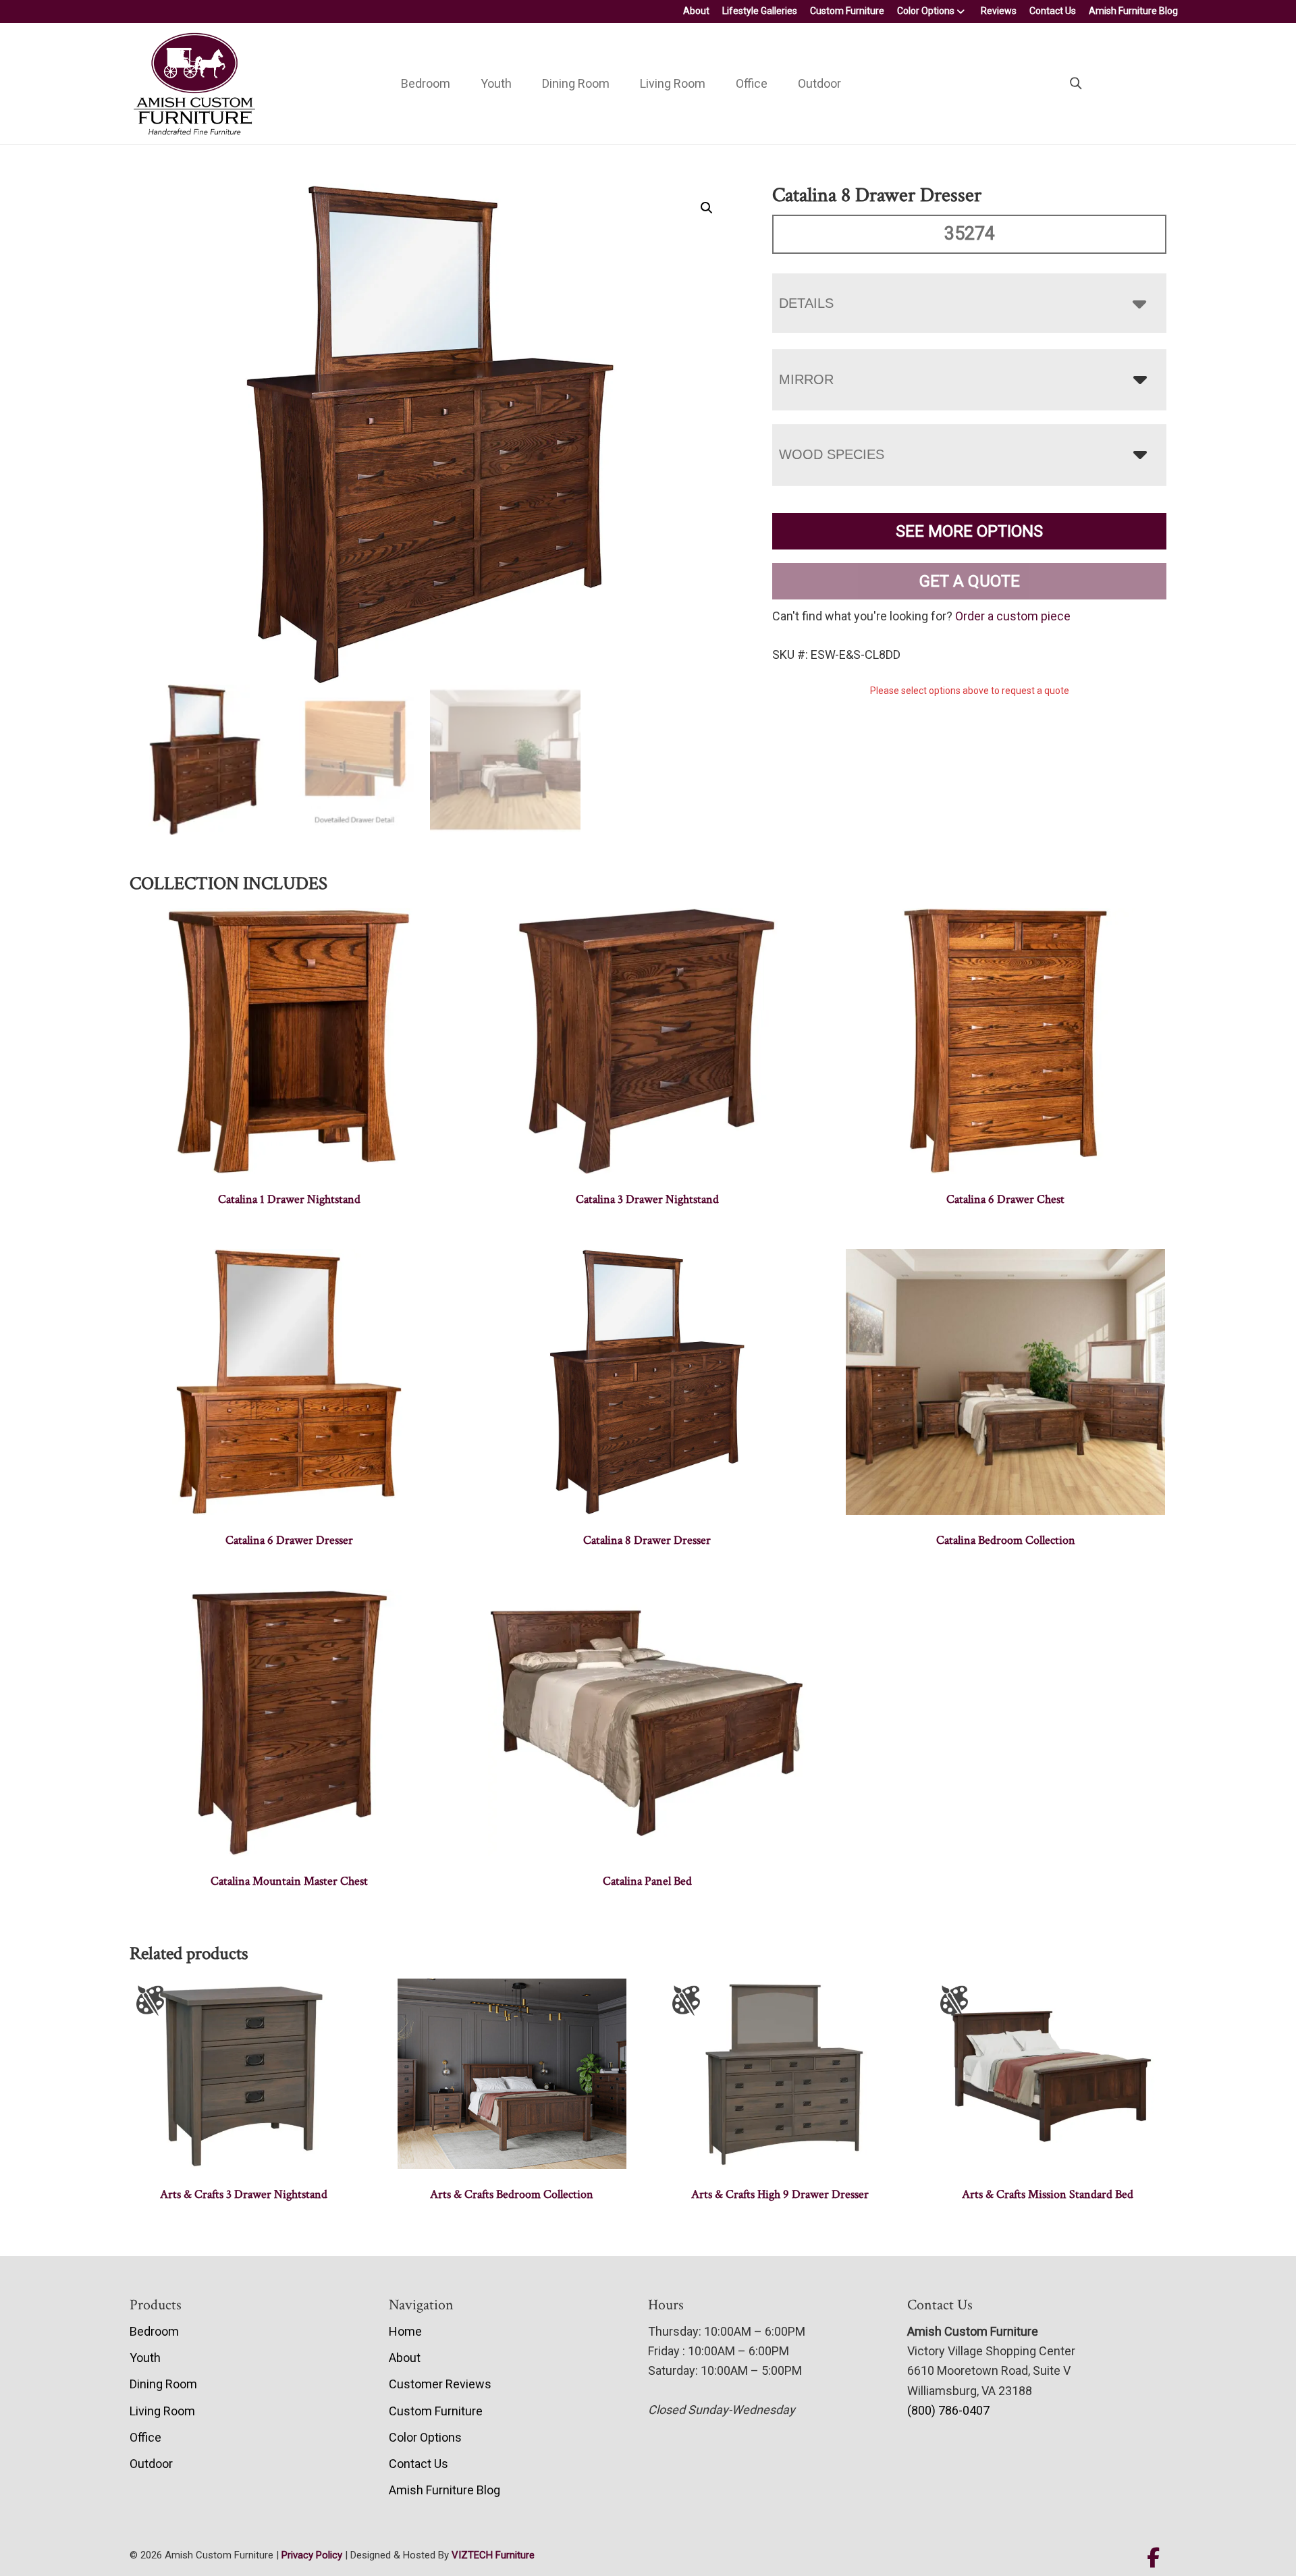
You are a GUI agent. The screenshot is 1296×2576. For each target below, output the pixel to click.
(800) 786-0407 (948, 2410)
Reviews (999, 11)
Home (405, 2331)
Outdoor (819, 83)
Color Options (926, 11)
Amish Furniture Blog (1133, 11)
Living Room (673, 83)
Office (752, 83)
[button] (707, 208)
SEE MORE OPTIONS (969, 531)
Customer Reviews (440, 2384)
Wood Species (832, 454)
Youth (496, 83)
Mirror (806, 379)
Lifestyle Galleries (760, 11)
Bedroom (426, 83)
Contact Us (1053, 11)
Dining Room (576, 83)
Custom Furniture (847, 11)
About (696, 11)
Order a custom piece (1013, 616)
